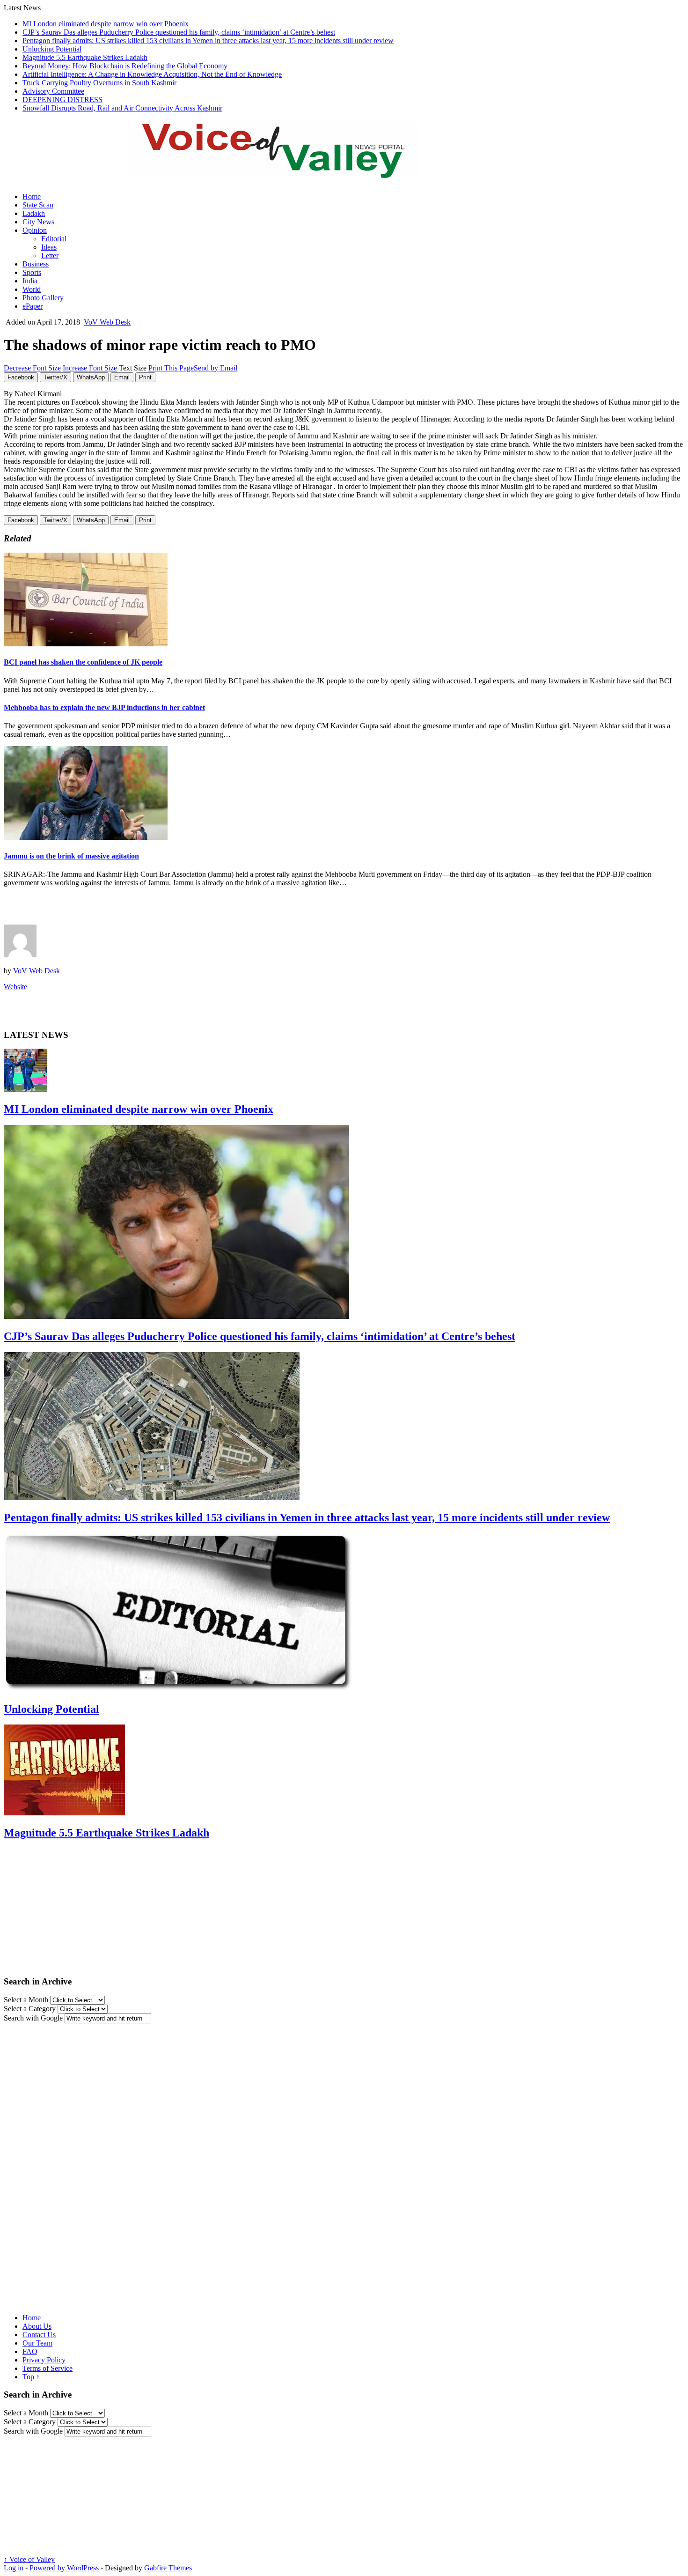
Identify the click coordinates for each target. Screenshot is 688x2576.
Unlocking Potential (52, 49)
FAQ (30, 2351)
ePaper (33, 306)
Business (36, 264)
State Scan (38, 205)
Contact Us (39, 2335)
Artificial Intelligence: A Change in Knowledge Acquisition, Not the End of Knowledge (152, 74)
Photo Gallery (43, 298)
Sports (32, 272)
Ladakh (34, 213)
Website (15, 987)
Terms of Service (48, 2368)
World (32, 289)
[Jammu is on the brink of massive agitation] (86, 837)
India (30, 281)
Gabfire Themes (168, 2568)
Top (31, 2377)
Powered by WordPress (64, 2568)
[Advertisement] (113, 909)
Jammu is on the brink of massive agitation (71, 856)
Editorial (54, 239)
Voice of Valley (29, 2559)
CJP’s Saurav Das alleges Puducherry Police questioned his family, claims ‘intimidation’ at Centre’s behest (179, 32)
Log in (14, 2568)
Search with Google (33, 2018)
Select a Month (26, 2000)
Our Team (37, 2343)
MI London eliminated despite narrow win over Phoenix (106, 24)
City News (38, 222)
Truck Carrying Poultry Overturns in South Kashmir (99, 83)
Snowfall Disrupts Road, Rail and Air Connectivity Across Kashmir (122, 108)
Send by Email (216, 368)
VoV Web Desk (107, 322)
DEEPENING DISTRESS (62, 100)
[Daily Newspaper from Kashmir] (285, 173)
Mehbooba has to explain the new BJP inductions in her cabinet (104, 707)
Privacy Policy (44, 2360)
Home (32, 196)
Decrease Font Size (32, 368)
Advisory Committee (53, 91)
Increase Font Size (90, 368)
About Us (37, 2326)
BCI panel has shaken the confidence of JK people (83, 662)
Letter (50, 255)
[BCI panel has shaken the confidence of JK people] (86, 644)
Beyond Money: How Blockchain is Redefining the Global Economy (125, 66)
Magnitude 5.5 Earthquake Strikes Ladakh (85, 57)
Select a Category (30, 2009)
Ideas (49, 247)
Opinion (35, 230)
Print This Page (171, 368)
